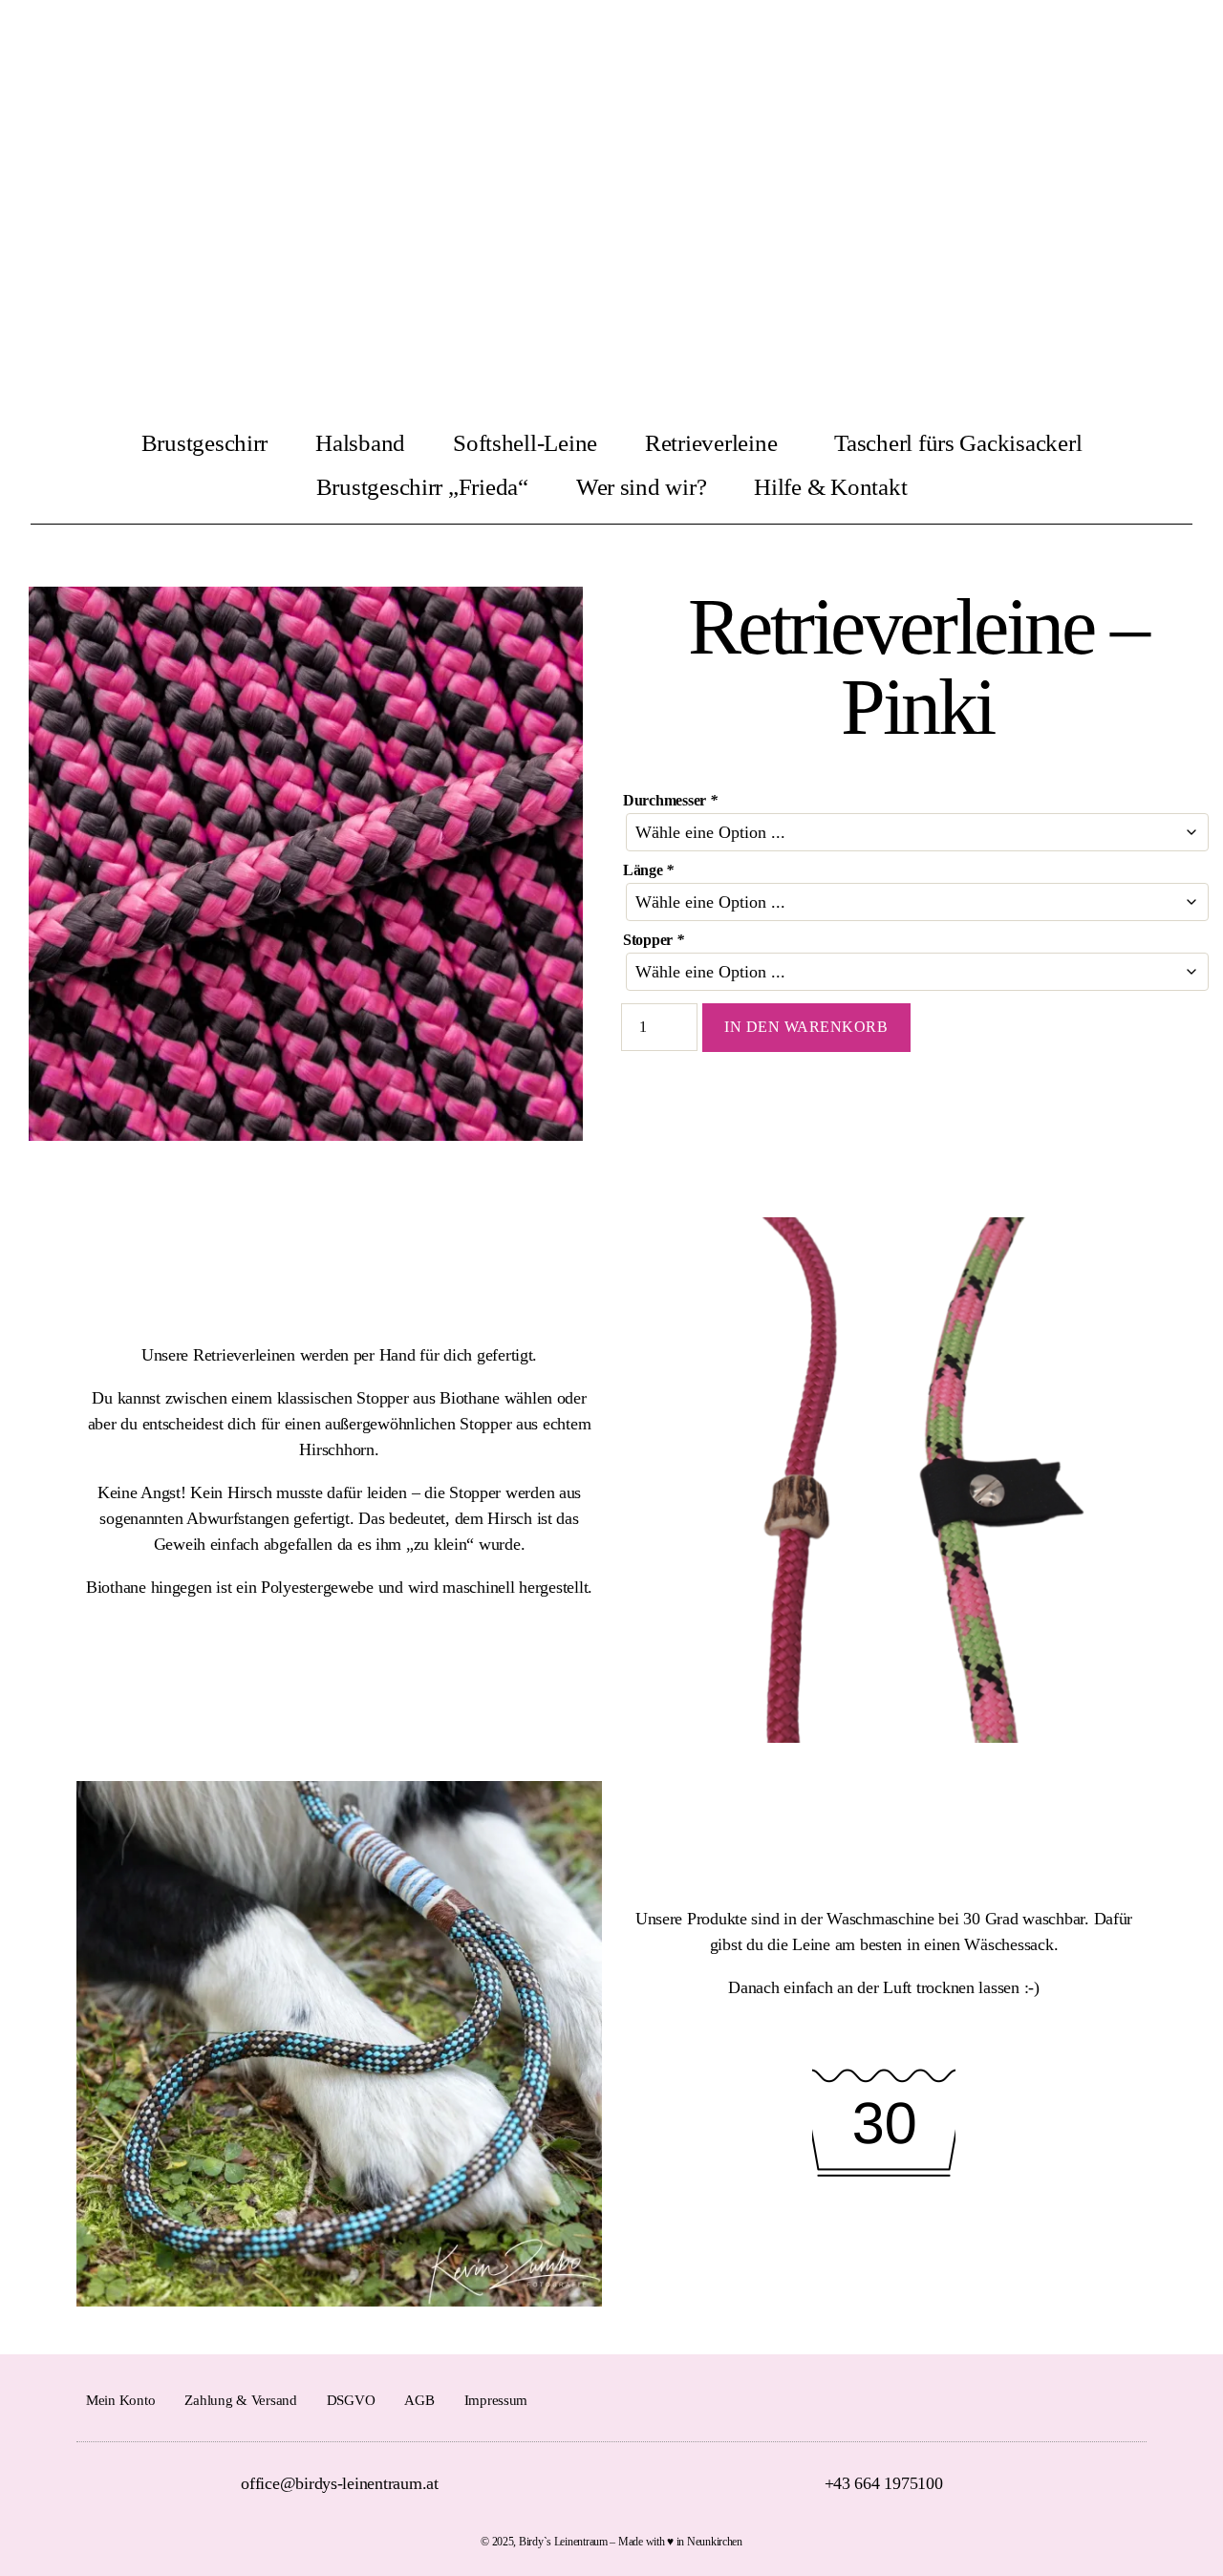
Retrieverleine (711, 443)
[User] (1109, 46)
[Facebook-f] (1096, 2400)
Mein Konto (120, 2400)
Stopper (654, 940)
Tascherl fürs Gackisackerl (958, 443)
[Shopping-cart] (1151, 46)
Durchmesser (670, 800)
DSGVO (351, 2400)
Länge (648, 870)
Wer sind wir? (642, 487)
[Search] (1194, 46)
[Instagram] (1130, 2400)
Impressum (496, 2400)
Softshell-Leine (525, 443)
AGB (419, 2400)
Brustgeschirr (205, 443)
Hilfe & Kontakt (830, 487)
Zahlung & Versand (240, 2400)
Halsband (360, 443)
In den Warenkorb (806, 1027)
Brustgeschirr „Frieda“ (422, 487)
